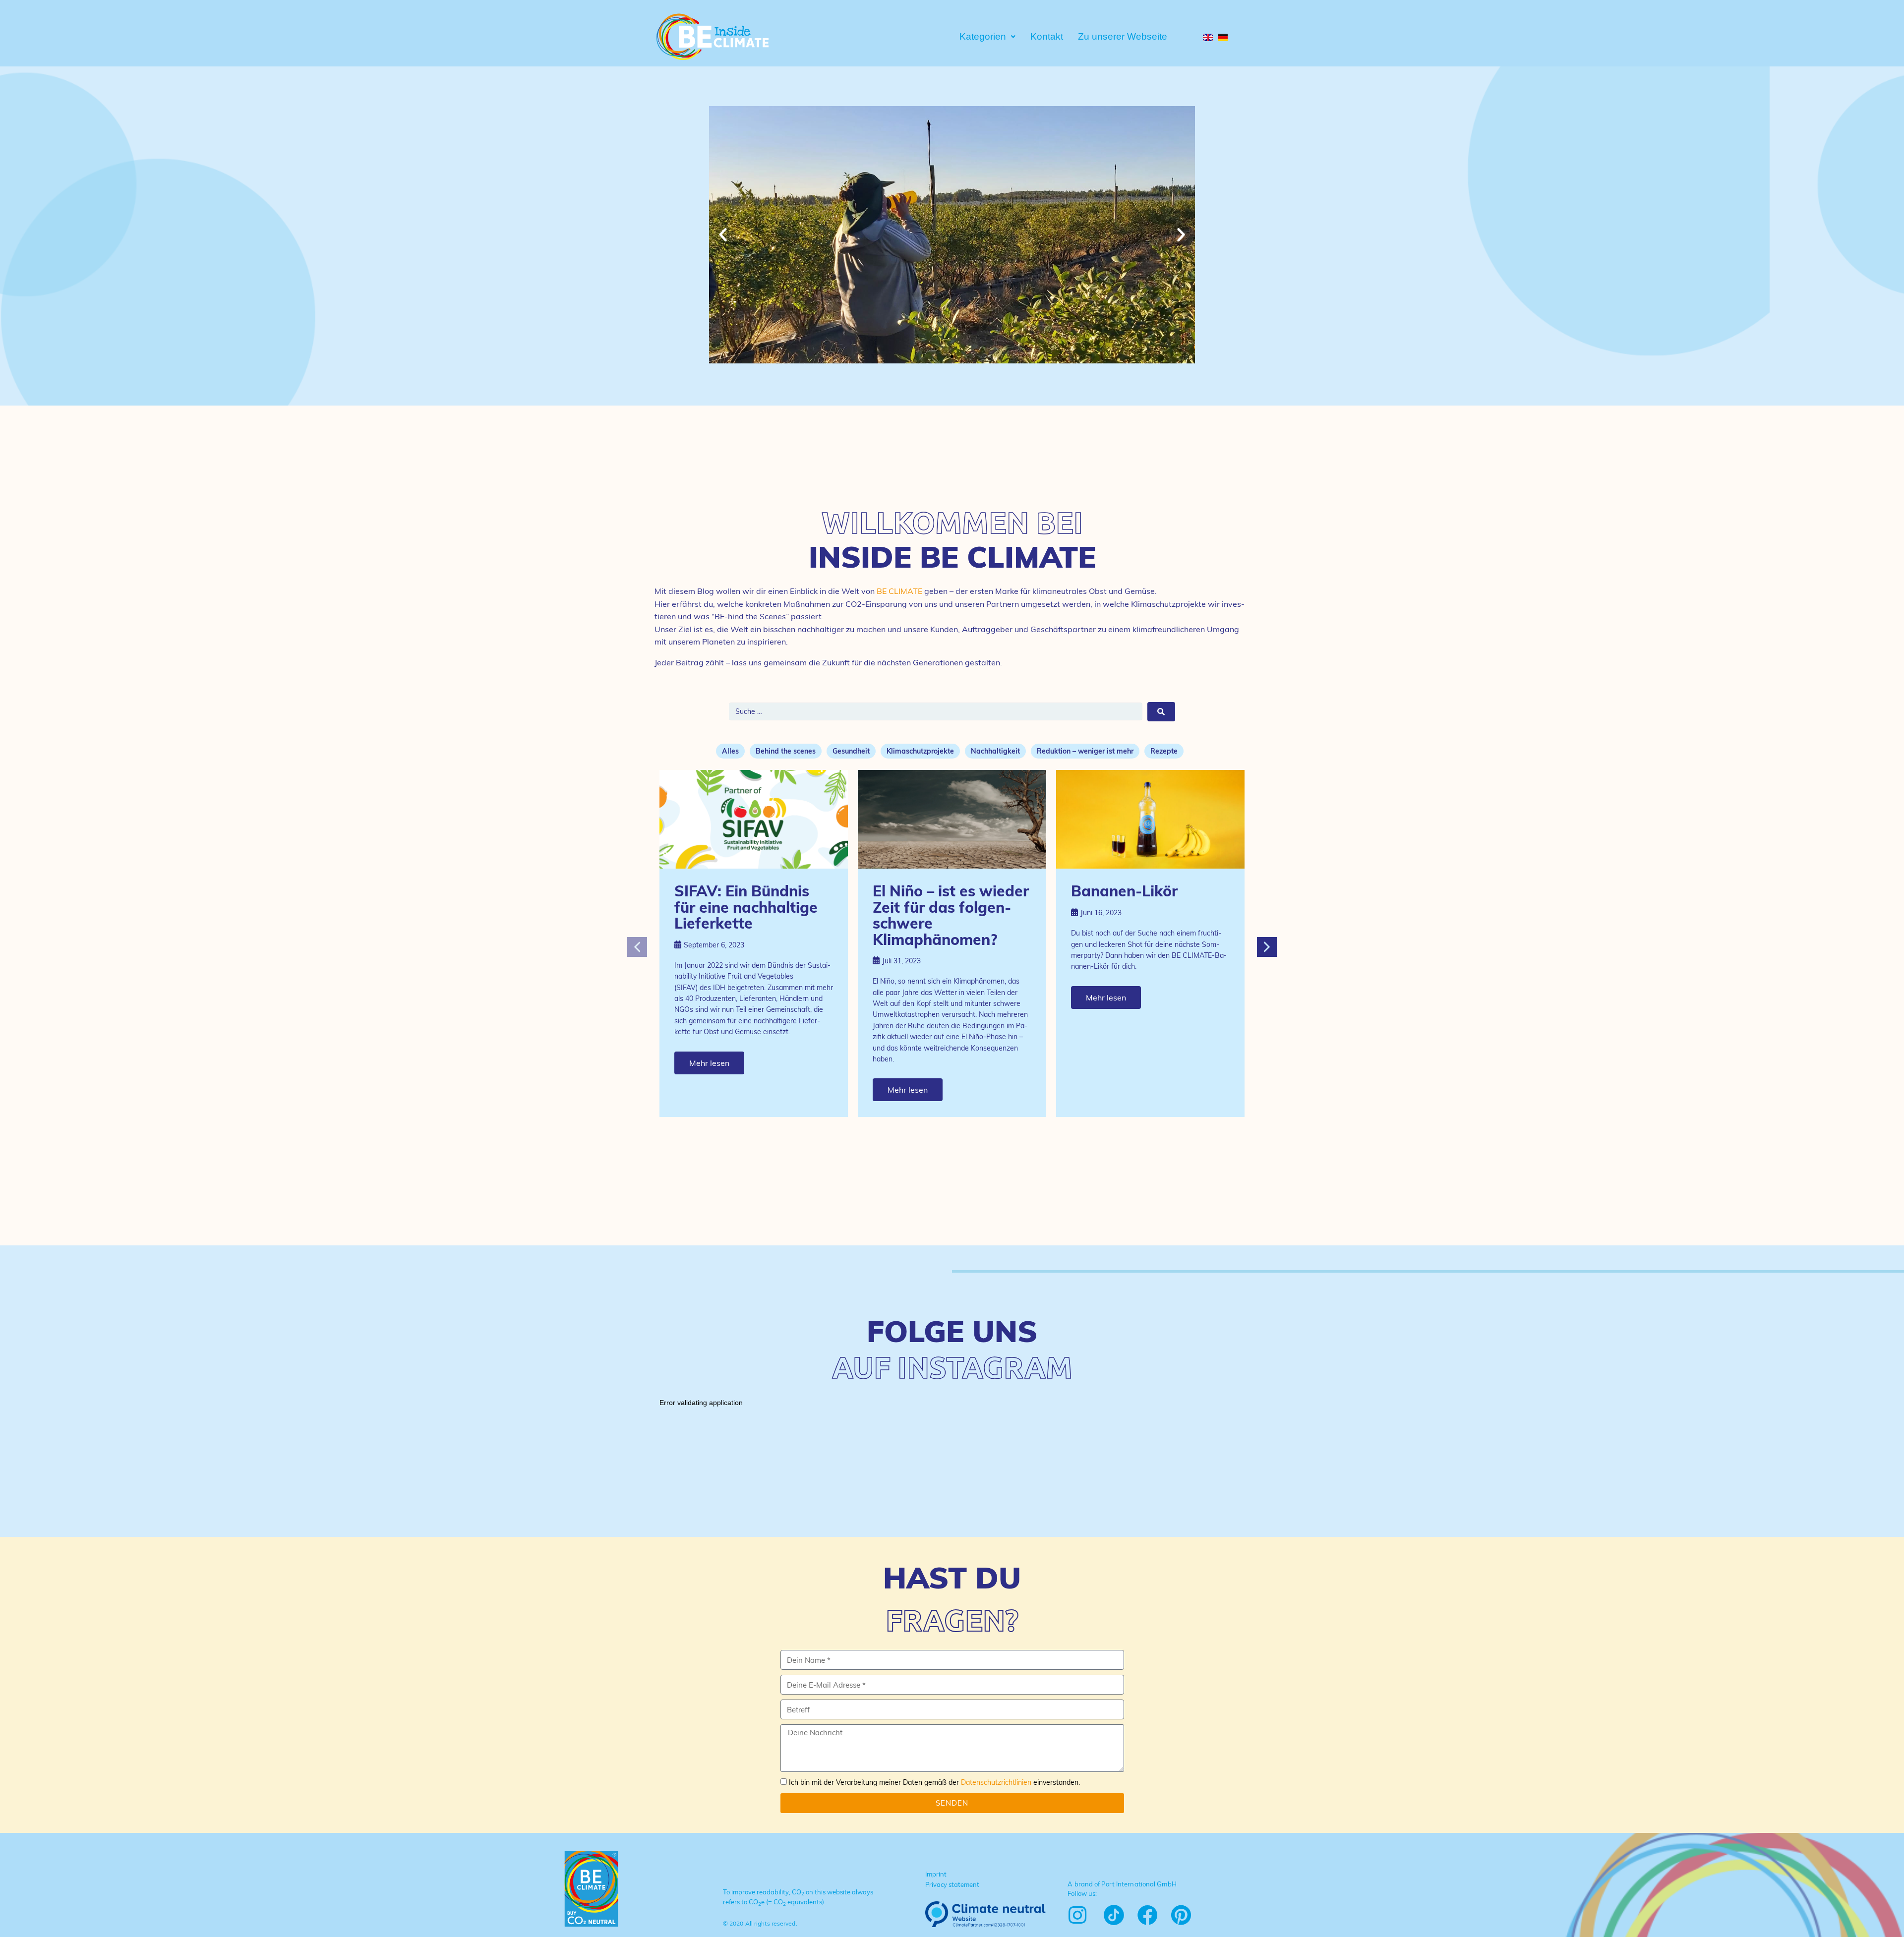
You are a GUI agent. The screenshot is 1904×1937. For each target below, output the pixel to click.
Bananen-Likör (1124, 891)
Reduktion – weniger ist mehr (1085, 751)
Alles (730, 751)
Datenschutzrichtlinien (996, 1782)
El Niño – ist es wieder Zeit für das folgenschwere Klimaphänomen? (951, 915)
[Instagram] (1077, 1915)
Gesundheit (851, 751)
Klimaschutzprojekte (920, 751)
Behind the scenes (786, 751)
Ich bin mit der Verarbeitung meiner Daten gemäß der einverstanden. (934, 1782)
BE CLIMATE (899, 591)
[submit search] (1161, 712)
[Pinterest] (1181, 1915)
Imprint (936, 1874)
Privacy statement (952, 1884)
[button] (943, 356)
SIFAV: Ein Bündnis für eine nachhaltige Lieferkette (746, 907)
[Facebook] (1148, 1915)
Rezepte (1164, 751)
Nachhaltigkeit (995, 751)
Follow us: (1082, 1893)
